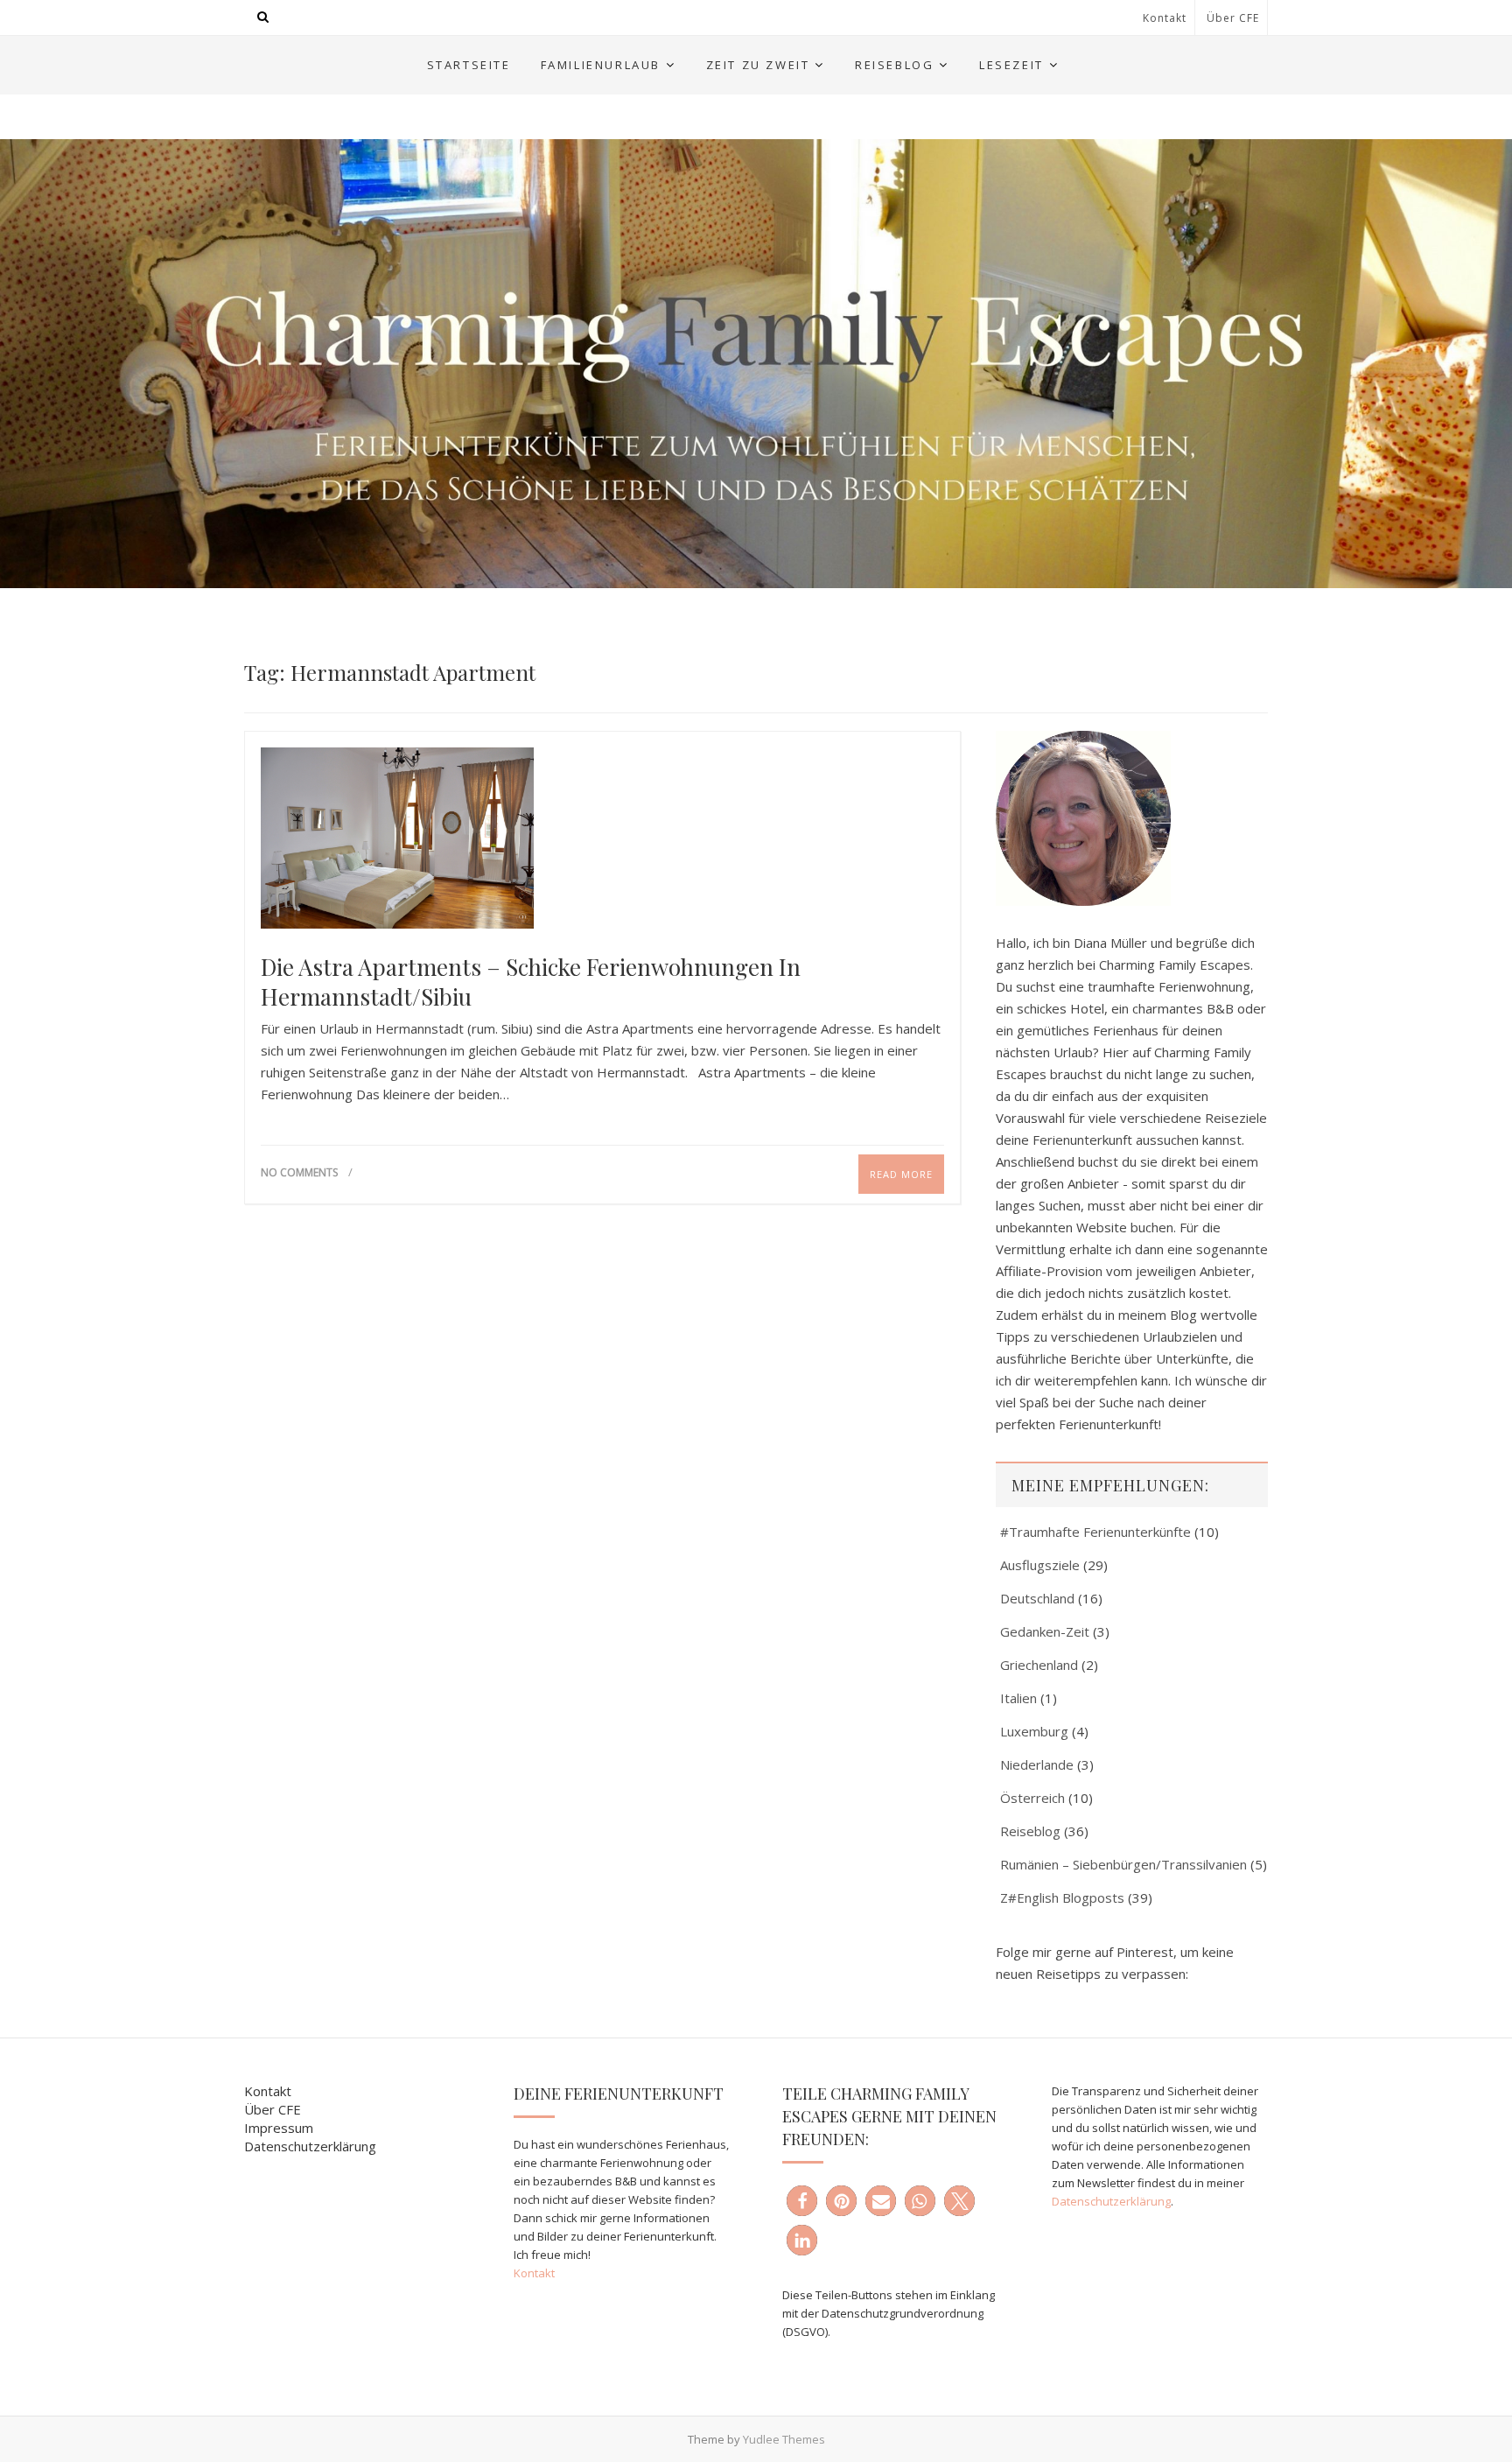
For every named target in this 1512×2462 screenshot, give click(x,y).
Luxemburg (1034, 1731)
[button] (802, 2201)
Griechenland (1039, 1665)
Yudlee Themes (784, 2439)
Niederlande (1037, 1764)
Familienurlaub (601, 65)
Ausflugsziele (1040, 1565)
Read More (901, 1174)
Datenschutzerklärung (310, 2146)
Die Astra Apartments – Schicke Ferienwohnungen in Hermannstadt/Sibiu (531, 982)
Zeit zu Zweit (758, 65)
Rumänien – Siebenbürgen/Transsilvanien (1123, 1864)
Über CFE (1233, 18)
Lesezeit (1011, 65)
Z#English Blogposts (1062, 1897)
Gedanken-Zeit (1045, 1631)
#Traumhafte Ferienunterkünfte (1095, 1532)
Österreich (1032, 1798)
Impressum (279, 2128)
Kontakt (1165, 18)
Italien (1018, 1698)
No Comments (299, 1172)
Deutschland (1037, 1598)
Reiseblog (894, 65)
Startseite (469, 65)
